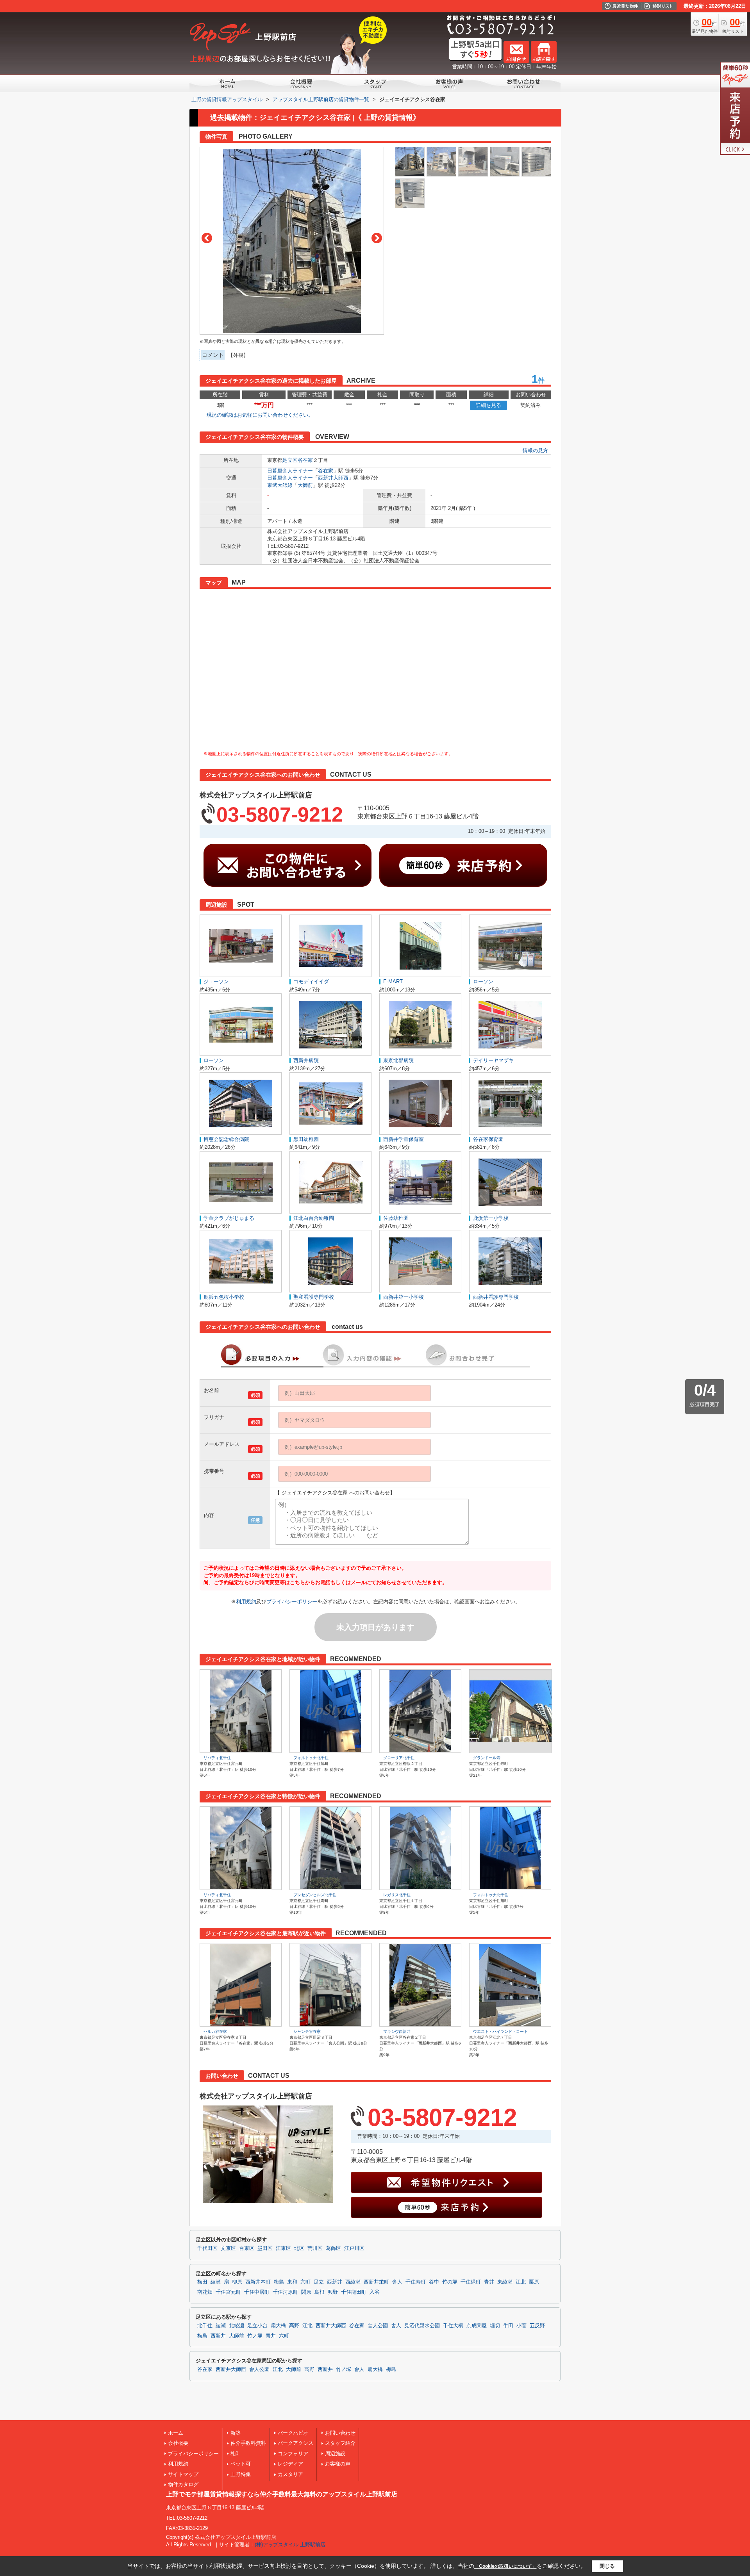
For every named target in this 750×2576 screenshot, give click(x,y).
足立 (319, 2282)
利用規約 (246, 1602)
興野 (333, 2292)
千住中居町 (257, 2292)
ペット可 (241, 2464)
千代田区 (207, 2248)
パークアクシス (296, 2443)
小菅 (521, 2326)
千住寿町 (416, 2282)
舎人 (397, 2282)
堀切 (495, 2326)
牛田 (508, 2326)
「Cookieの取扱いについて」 (505, 2566)
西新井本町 (258, 2282)
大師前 (305, 485)
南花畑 (205, 2292)
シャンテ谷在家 (307, 2031)
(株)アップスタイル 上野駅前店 (290, 2545)
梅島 (279, 2282)
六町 (305, 2282)
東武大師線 (280, 485)
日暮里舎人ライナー (290, 471)
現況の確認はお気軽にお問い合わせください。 (260, 415)
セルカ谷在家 (215, 2031)
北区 (299, 2248)
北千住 (205, 2326)
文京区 (228, 2248)
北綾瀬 (237, 2326)
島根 (320, 2292)
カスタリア (290, 2474)
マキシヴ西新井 (397, 2031)
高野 (294, 2326)
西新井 (335, 2282)
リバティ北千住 (217, 1758)
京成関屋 (477, 2326)
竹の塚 (450, 2282)
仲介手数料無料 (248, 2443)
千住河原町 (285, 2292)
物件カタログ (183, 2484)
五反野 (537, 2326)
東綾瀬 (505, 2282)
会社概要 (178, 2443)
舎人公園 (378, 2326)
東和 (292, 2282)
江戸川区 (354, 2248)
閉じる (607, 2566)
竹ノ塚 (255, 2336)
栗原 (534, 2282)
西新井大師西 (333, 478)
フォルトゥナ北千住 (311, 1758)
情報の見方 (535, 450)
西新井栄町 (376, 2282)
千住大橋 (453, 2326)
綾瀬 (216, 2282)
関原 (306, 2292)
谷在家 (305, 460)
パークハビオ (293, 2433)
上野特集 (241, 2474)
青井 (489, 2282)
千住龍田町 (354, 2292)
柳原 (237, 2282)
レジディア (290, 2464)
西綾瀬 (353, 2282)
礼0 (234, 2454)
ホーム (176, 2433)
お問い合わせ (340, 2433)
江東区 (283, 2248)
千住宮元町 (228, 2292)
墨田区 (265, 2248)
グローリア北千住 (399, 1758)
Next (377, 238)
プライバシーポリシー (292, 1602)
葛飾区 (333, 2248)
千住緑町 (471, 2282)
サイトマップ (183, 2474)
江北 (521, 2282)
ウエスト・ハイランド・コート (500, 2031)
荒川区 (315, 2248)
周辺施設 (335, 2454)
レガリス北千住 (397, 1895)
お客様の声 (338, 2464)
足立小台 (257, 2326)
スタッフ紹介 (340, 2443)
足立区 (290, 460)
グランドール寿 (487, 1758)
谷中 (434, 2282)
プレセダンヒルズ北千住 (315, 1895)
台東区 (247, 2248)
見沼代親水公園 (422, 2326)
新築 (236, 2433)
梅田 (202, 2282)
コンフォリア (293, 2454)
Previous (207, 238)
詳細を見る (488, 405)
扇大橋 (278, 2326)
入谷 (375, 2292)
